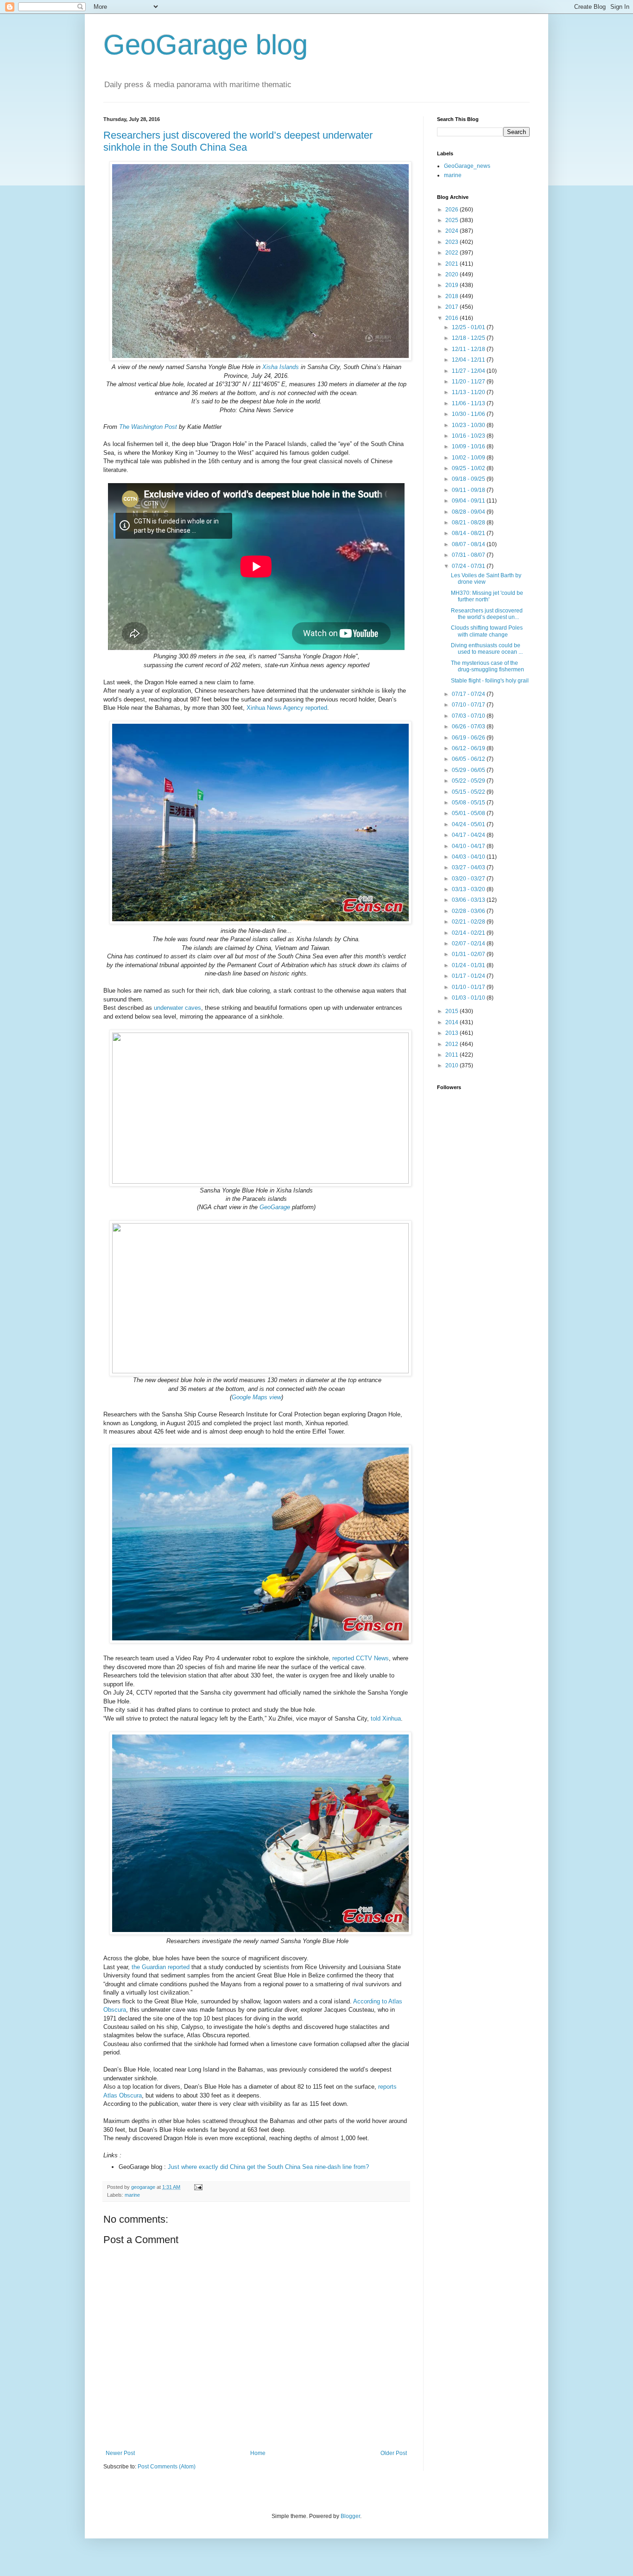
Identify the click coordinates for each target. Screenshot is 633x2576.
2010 (453, 1065)
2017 (453, 307)
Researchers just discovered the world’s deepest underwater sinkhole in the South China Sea (238, 141)
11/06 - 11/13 (469, 403)
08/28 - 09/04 (469, 512)
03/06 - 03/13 (469, 900)
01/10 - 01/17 (469, 987)
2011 (453, 1055)
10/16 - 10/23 (469, 436)
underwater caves (177, 1008)
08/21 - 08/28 (469, 523)
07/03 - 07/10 (469, 716)
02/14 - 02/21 (469, 933)
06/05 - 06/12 (469, 759)
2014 (453, 1022)
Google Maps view (256, 1397)
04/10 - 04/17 (469, 846)
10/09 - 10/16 (469, 446)
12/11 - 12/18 (469, 349)
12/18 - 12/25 (469, 338)
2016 (453, 318)
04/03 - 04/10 (469, 857)
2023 (453, 242)
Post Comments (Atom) (167, 2467)
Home (258, 2453)
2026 (453, 210)
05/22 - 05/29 (469, 781)
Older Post (394, 2453)
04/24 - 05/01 (469, 824)
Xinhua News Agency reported (287, 708)
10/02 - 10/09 (469, 458)
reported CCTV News (361, 1658)
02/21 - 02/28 (469, 922)
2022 (453, 253)
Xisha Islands (281, 367)
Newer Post (120, 2453)
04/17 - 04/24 (469, 835)
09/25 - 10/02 (469, 468)
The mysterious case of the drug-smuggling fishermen (487, 666)
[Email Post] (198, 2187)
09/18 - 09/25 (469, 479)
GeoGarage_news (467, 166)
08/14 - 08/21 (469, 533)
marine (132, 2195)
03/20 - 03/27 (469, 879)
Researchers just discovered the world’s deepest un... (487, 614)
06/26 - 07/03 (469, 727)
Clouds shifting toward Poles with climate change (487, 631)
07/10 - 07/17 (469, 705)
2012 (453, 1044)
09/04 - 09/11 (469, 501)
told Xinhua (386, 1718)
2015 (453, 1011)
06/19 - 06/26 (469, 738)
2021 (453, 264)
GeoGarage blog (206, 45)
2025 (453, 220)
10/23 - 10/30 (469, 425)
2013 (453, 1033)
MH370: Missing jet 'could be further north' (487, 596)
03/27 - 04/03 (469, 867)
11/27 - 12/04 (469, 371)
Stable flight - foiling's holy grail (490, 681)
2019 (453, 285)
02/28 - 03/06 (469, 911)
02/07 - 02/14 (469, 944)
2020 (453, 274)
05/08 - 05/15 (469, 803)
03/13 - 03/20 (469, 889)
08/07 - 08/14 (469, 544)
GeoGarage (275, 1207)
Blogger (350, 2516)
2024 (453, 231)
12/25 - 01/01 (469, 327)
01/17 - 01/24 (469, 976)
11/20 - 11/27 (469, 382)
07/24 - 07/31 (469, 566)
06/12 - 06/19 (469, 748)
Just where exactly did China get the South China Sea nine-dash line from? (268, 2167)
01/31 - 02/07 (469, 954)
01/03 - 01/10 (469, 998)
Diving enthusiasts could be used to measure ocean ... (487, 649)
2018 (453, 296)
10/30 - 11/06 (469, 414)
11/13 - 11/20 (469, 392)
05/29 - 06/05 (469, 770)
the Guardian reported (161, 1967)
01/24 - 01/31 (469, 965)
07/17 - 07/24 (469, 694)
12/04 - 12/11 (469, 360)
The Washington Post (148, 427)
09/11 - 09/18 (469, 490)
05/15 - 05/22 (469, 792)
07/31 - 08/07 (469, 555)
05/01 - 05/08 (469, 813)
